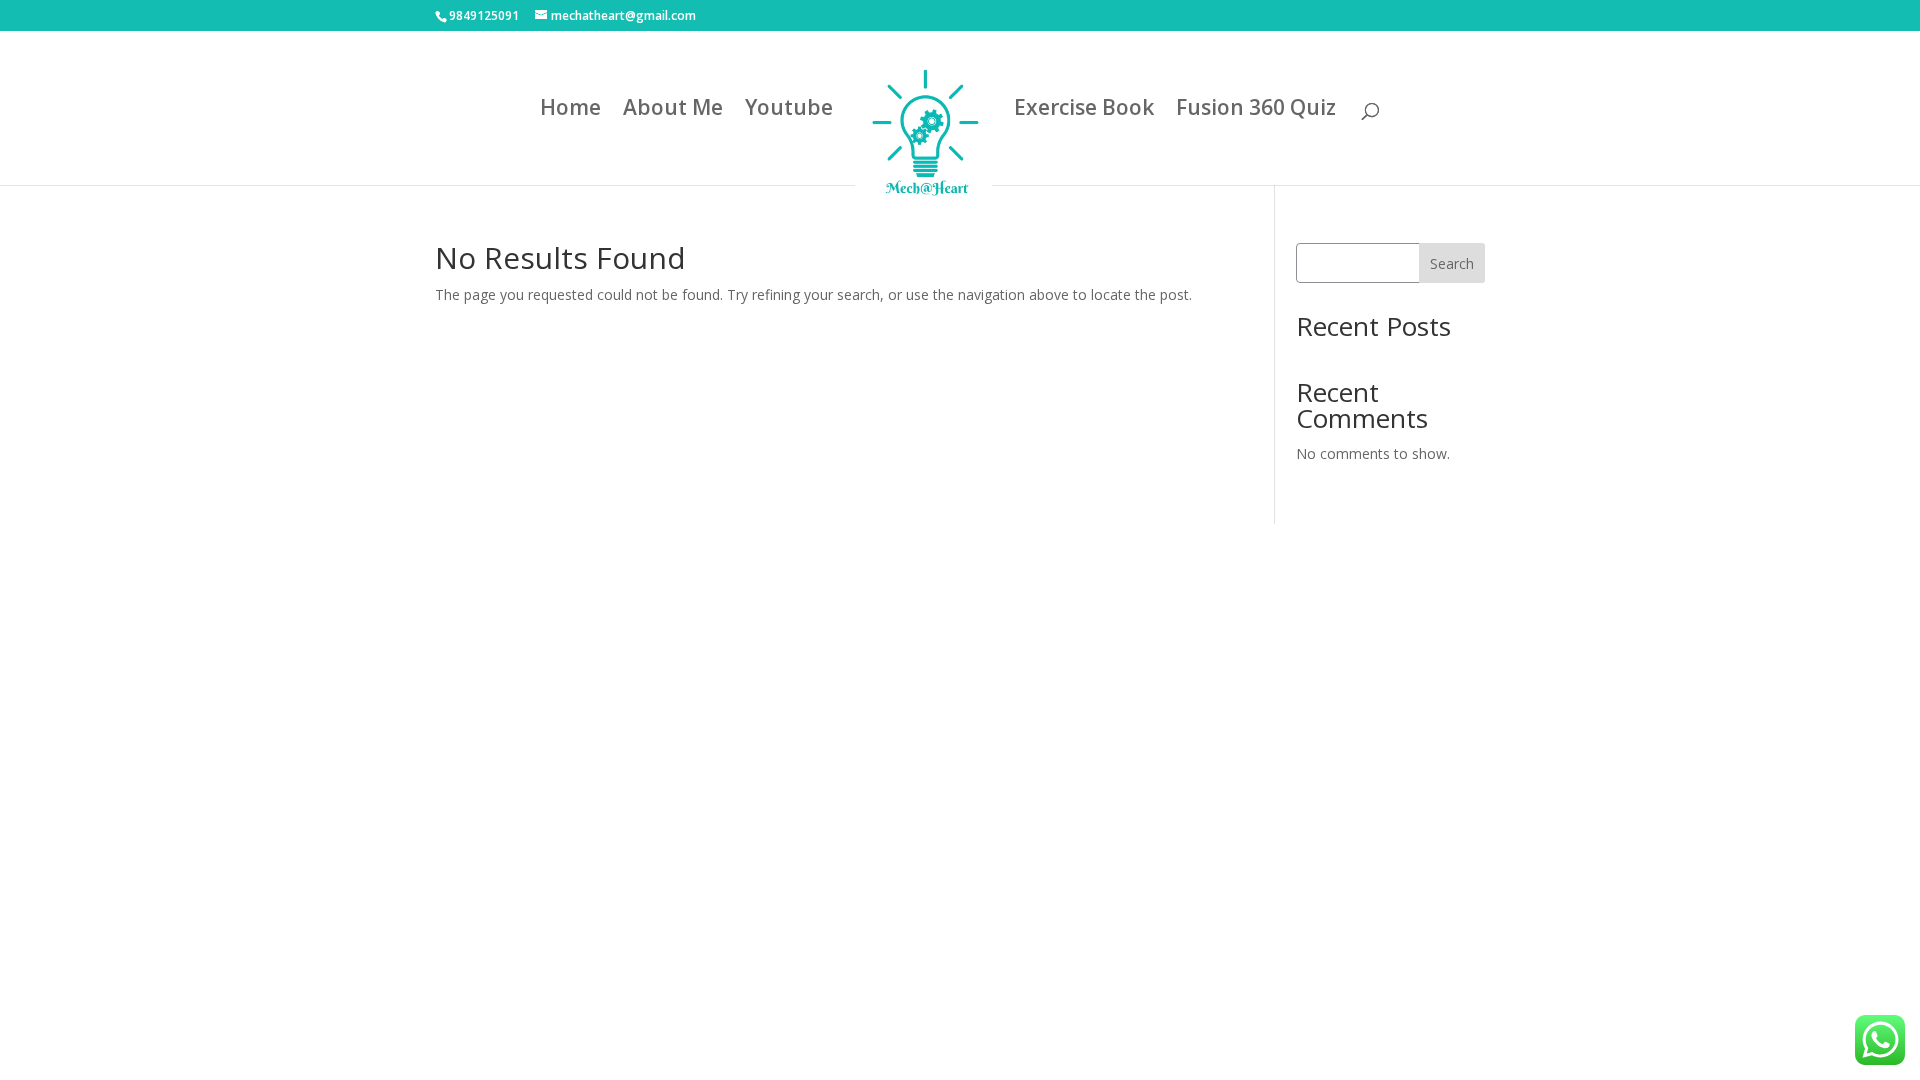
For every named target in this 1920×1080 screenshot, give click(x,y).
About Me (673, 110)
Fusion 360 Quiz (1256, 110)
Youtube (789, 110)
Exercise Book (1084, 110)
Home (570, 110)
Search (1452, 263)
